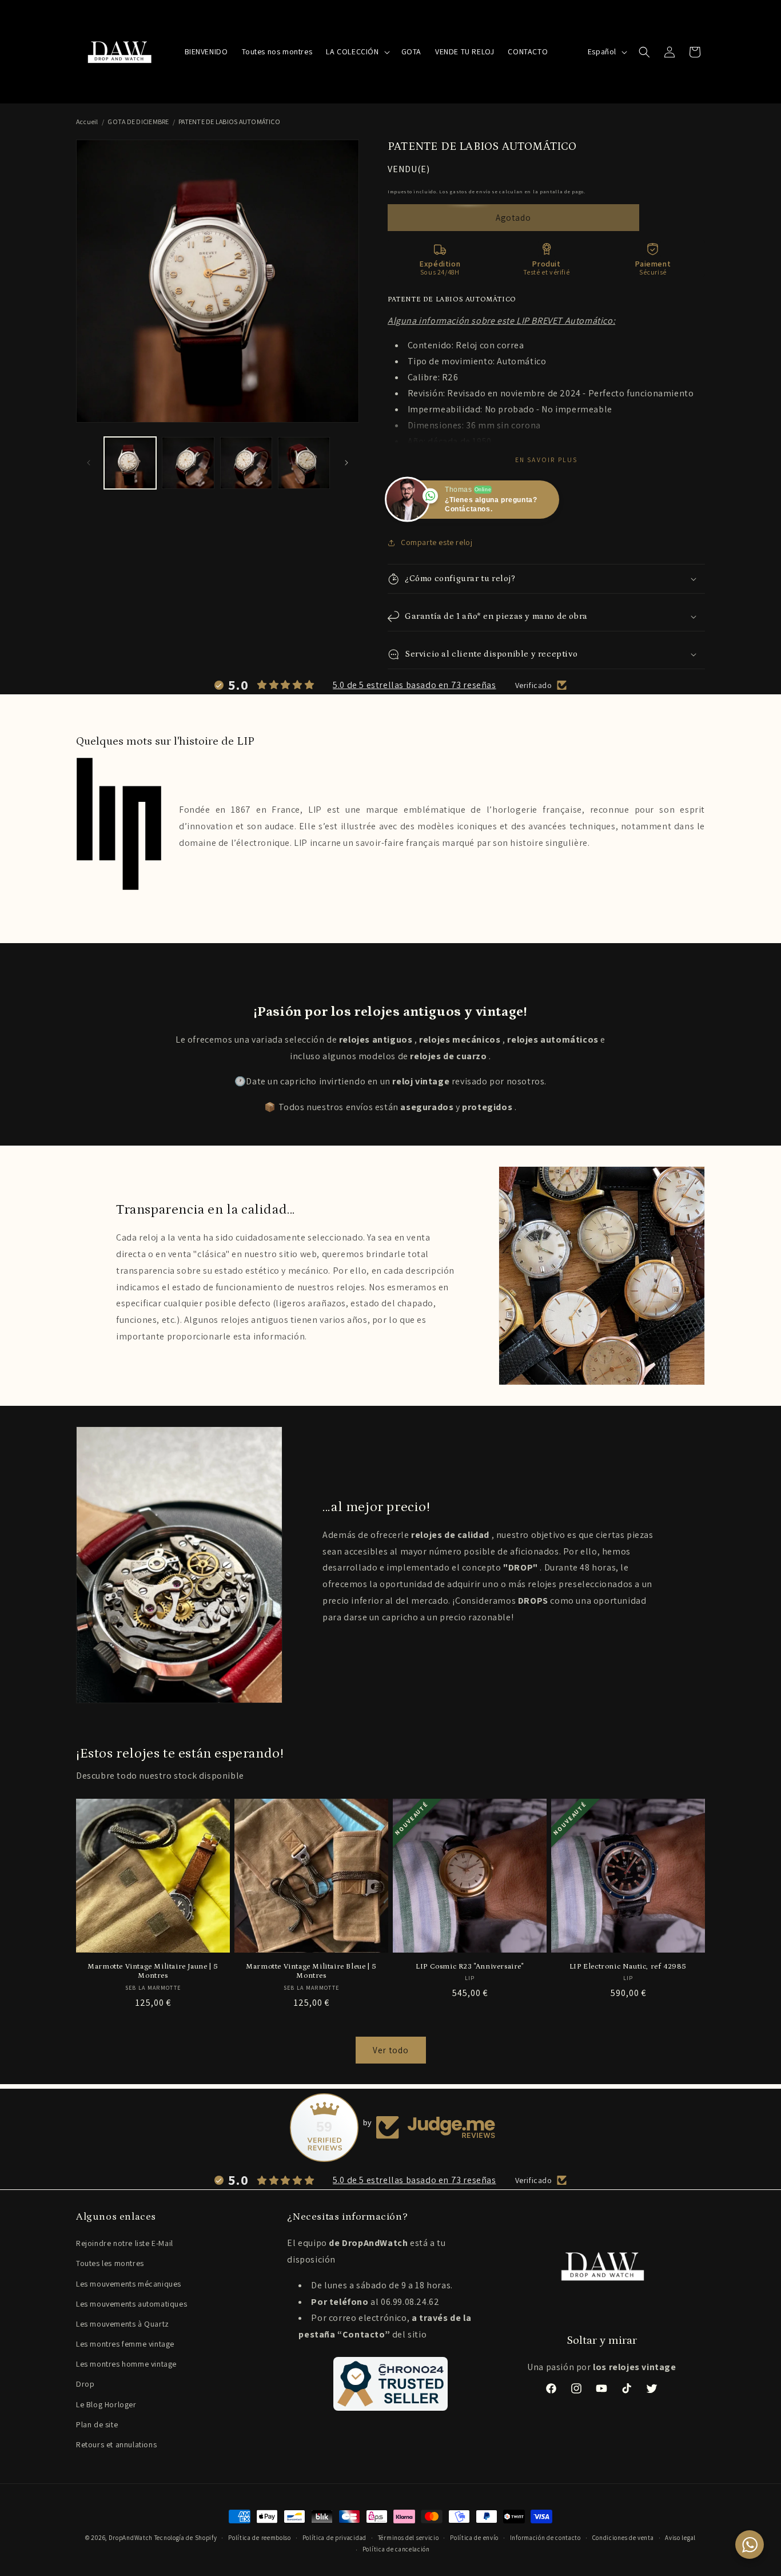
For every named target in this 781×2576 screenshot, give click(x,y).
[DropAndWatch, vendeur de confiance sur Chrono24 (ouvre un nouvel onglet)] (390, 2384)
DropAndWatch (131, 2538)
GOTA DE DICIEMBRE (138, 122)
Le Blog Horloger (106, 2404)
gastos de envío (470, 191)
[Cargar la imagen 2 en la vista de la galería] (188, 463)
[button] (356, 51)
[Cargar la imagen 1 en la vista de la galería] (130, 463)
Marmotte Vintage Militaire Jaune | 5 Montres (153, 1971)
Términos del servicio (409, 2538)
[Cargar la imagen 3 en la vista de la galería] (246, 463)
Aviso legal (680, 2538)
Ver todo (391, 2050)
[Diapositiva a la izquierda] (89, 463)
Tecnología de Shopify (186, 2538)
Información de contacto (545, 2538)
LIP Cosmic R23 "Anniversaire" (469, 1967)
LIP (315, 810)
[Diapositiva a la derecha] (346, 463)
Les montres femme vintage (125, 2344)
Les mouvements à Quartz (123, 2324)
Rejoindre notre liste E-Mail (125, 2243)
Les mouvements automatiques (132, 2304)
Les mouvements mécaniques (129, 2284)
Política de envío (474, 2538)
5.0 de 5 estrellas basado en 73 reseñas (414, 685)
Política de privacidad (334, 2538)
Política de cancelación (396, 2549)
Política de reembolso (260, 2538)
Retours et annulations (116, 2444)
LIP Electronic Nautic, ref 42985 (628, 1967)
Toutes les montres (110, 2263)
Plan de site (97, 2424)
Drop (85, 2384)
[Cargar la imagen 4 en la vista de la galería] (304, 463)
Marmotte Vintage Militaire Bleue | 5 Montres (311, 1971)
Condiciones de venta (623, 2538)
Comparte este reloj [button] (437, 542)
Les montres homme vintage (126, 2364)
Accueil (87, 122)
